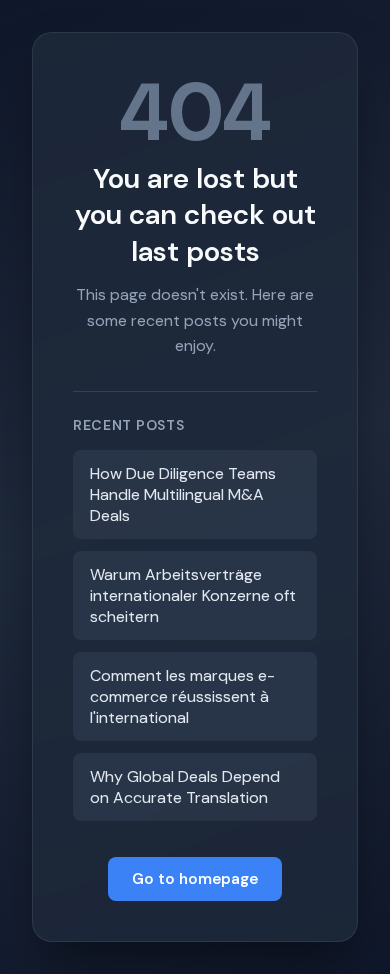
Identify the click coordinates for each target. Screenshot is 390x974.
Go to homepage (195, 879)
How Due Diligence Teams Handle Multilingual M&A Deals (183, 494)
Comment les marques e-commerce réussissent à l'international (182, 696)
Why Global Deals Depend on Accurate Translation (185, 787)
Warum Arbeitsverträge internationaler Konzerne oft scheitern (193, 595)
